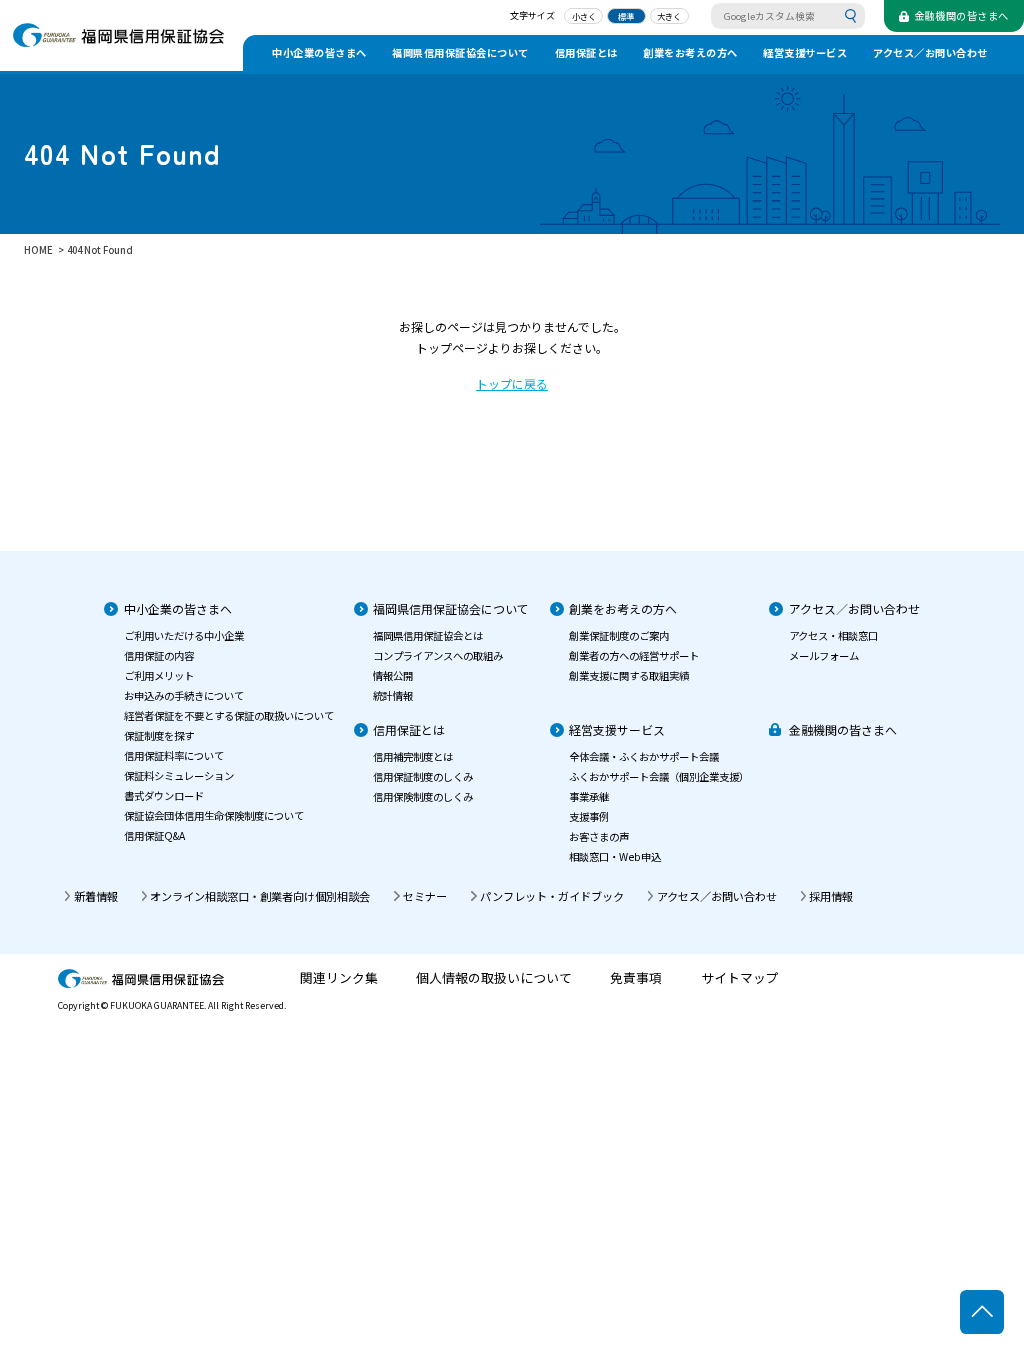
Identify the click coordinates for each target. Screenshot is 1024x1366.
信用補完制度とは (413, 756)
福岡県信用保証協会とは (428, 635)
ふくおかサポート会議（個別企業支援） (659, 776)
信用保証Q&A (154, 835)
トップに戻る (512, 383)
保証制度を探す (159, 735)
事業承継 (589, 796)
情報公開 (393, 675)
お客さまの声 (599, 836)
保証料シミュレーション (179, 775)
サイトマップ (740, 978)
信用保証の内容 (159, 655)
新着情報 (96, 896)
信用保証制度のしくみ (423, 776)
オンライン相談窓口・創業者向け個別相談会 (260, 896)
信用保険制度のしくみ (423, 796)
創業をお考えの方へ (690, 52)
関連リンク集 (339, 978)
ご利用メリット (159, 675)
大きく (669, 16)
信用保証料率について (174, 755)
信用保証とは (586, 52)
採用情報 (831, 896)
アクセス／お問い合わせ (930, 52)
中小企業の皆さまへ (319, 52)
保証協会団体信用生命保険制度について (214, 815)
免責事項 (636, 978)
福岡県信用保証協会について (460, 52)
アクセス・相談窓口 (833, 635)
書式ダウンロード (164, 795)
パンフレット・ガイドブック (552, 896)
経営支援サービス (805, 52)
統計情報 (393, 695)
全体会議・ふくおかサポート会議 (644, 756)
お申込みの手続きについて (184, 695)
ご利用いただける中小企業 (184, 635)
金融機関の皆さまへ (843, 729)
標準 (626, 16)
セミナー (425, 896)
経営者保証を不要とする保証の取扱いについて (229, 715)
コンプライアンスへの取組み (438, 655)
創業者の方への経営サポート (634, 655)
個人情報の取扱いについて (494, 978)
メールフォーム (824, 655)
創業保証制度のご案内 (619, 635)
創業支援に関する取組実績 (629, 675)
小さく (584, 16)
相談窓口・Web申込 (615, 856)
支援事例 (589, 816)
